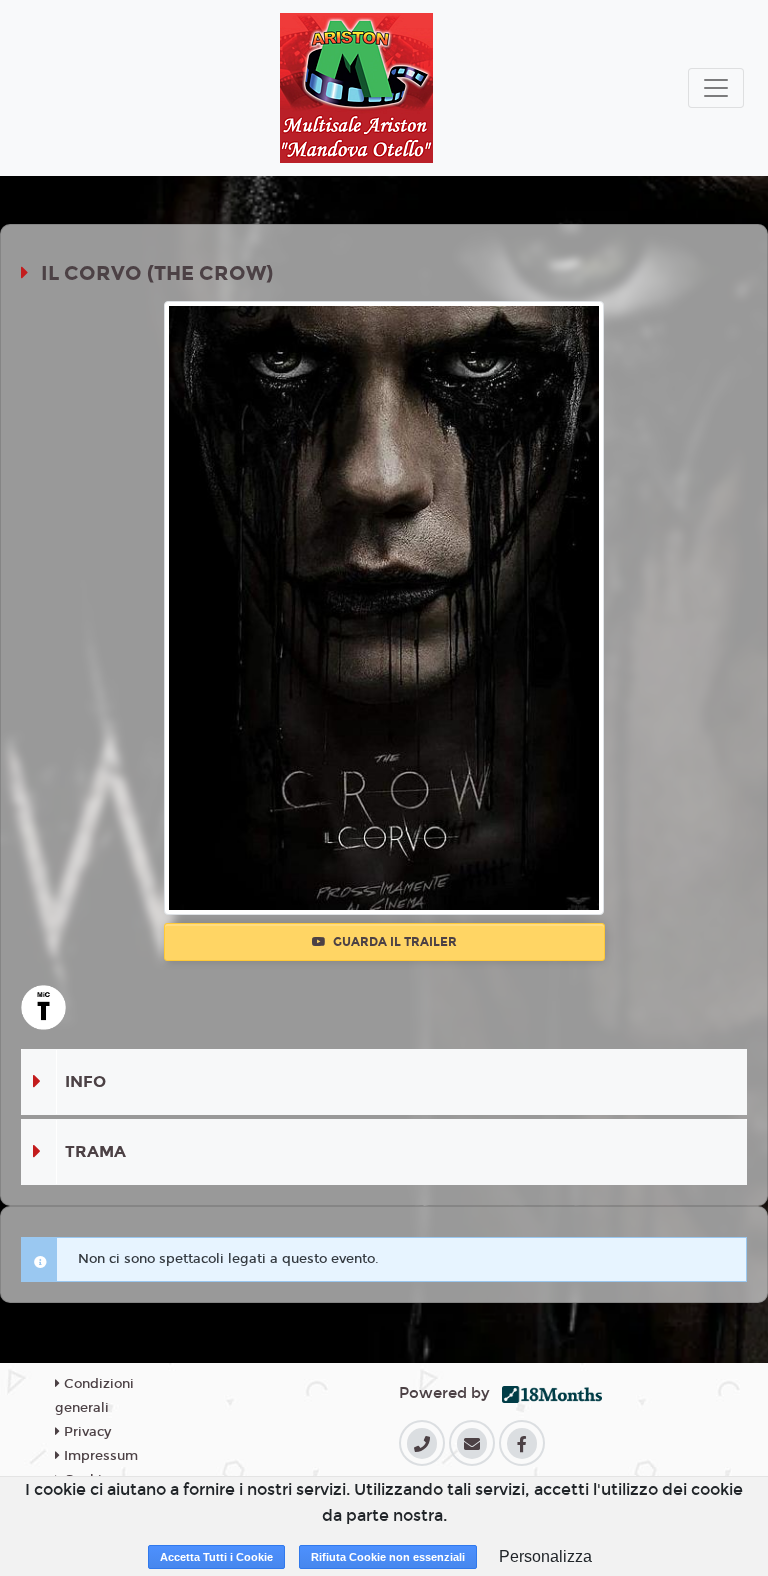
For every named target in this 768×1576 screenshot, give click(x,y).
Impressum (99, 1456)
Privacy (85, 1432)
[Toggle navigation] (716, 88)
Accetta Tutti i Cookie (216, 1557)
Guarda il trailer (393, 942)
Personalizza (545, 1556)
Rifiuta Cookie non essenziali (388, 1557)
